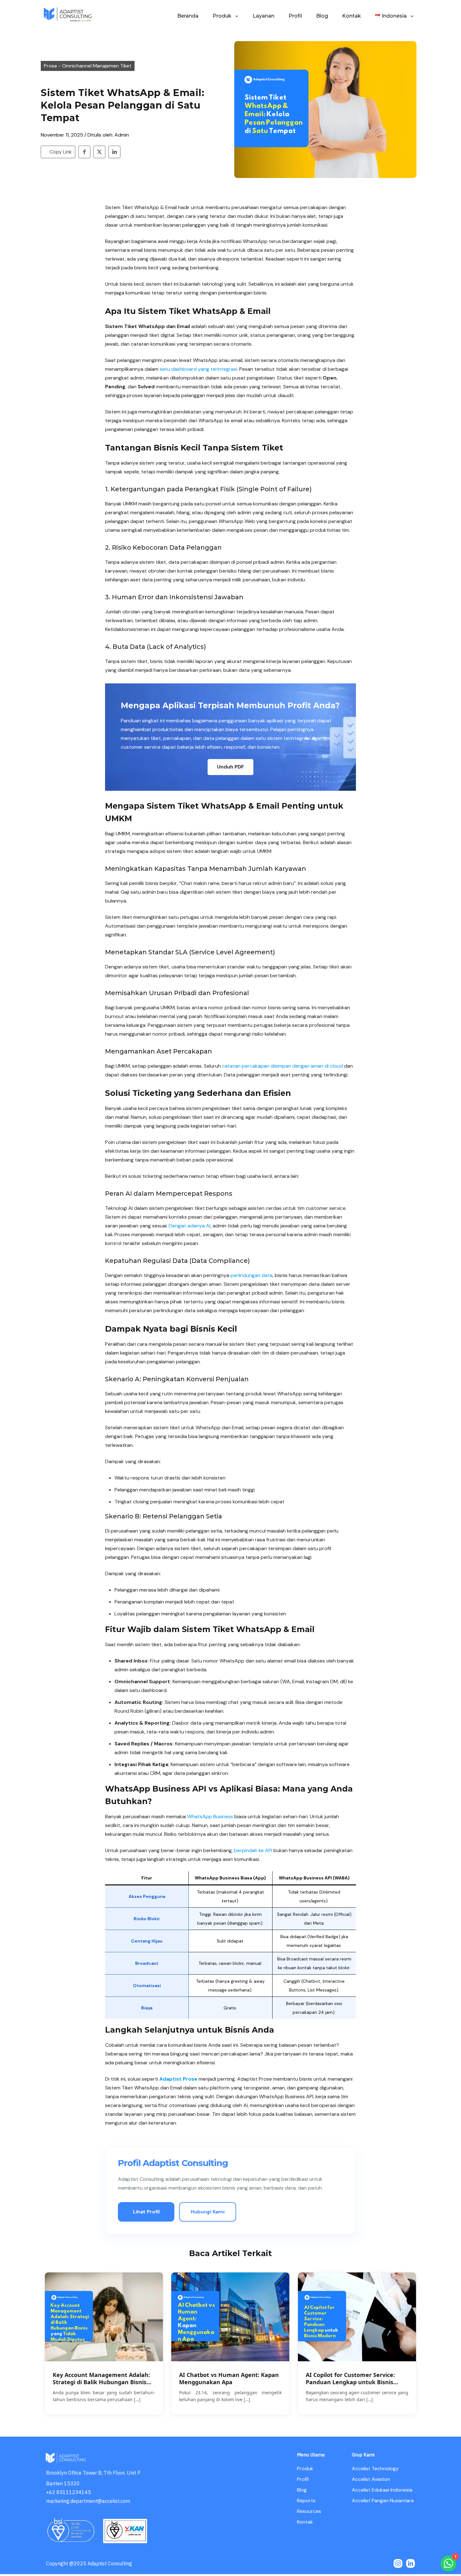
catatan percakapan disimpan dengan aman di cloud (282, 1066)
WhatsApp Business (210, 1816)
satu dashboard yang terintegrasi (198, 369)
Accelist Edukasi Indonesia (382, 2490)
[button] (230, 767)
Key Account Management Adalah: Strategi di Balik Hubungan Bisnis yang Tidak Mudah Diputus (101, 2379)
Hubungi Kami (208, 2212)
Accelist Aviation (371, 2479)
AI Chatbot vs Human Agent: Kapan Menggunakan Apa (229, 2379)
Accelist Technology (375, 2468)
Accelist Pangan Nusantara (383, 2501)
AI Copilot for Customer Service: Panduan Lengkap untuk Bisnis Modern (350, 2379)
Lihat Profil (146, 2212)
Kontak (305, 2522)
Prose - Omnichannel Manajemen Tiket (88, 66)
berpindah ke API (253, 1850)
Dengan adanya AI (190, 1226)
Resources (309, 2511)
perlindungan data (252, 1275)
